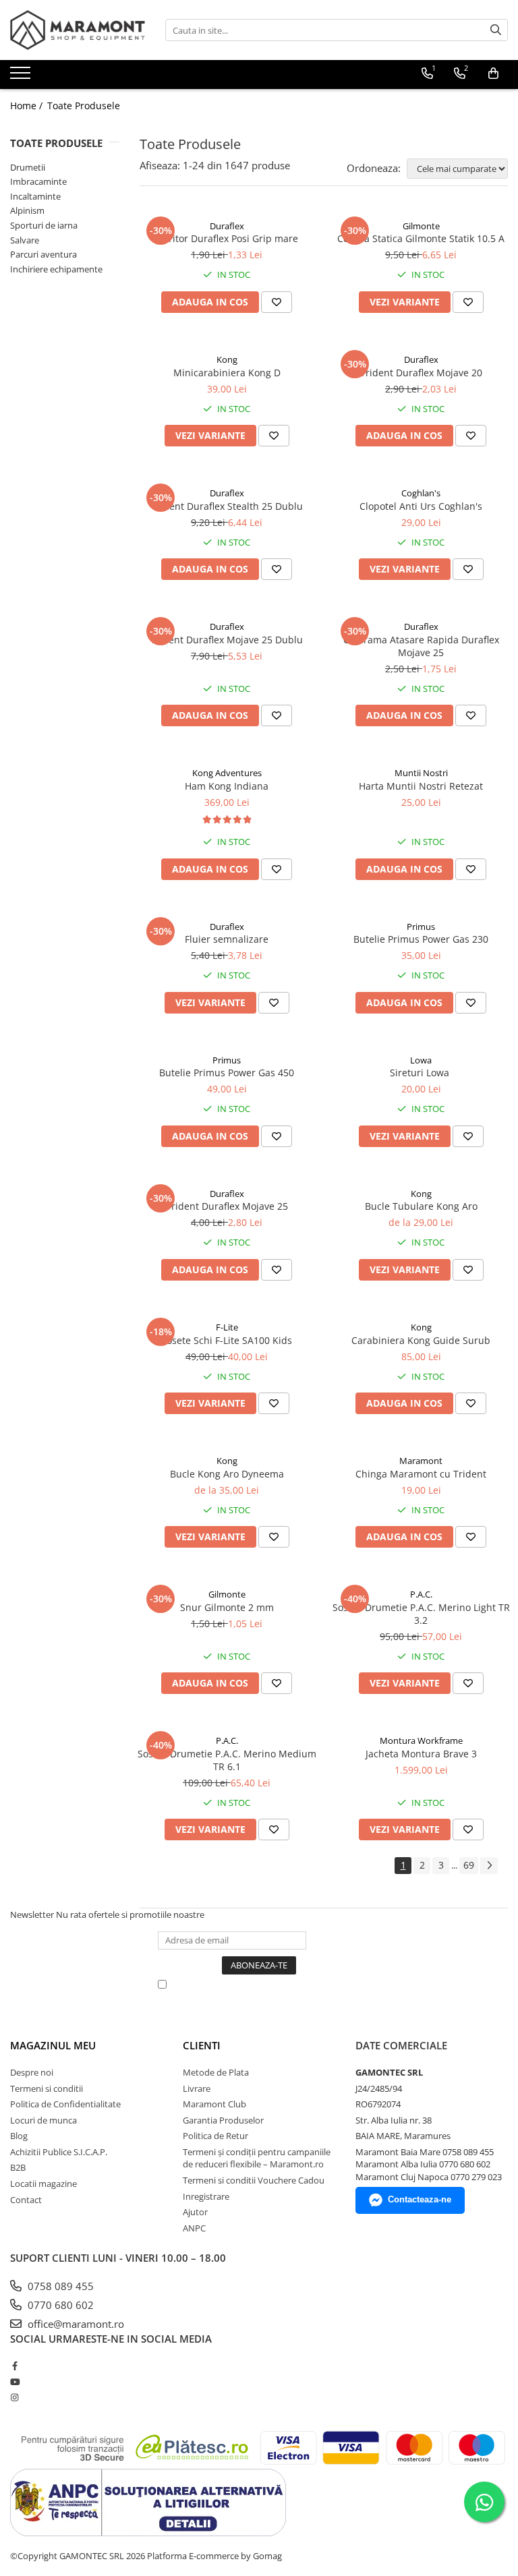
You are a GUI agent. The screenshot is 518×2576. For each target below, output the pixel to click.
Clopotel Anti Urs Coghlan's (421, 506)
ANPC (194, 2228)
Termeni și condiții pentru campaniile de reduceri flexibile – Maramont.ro (257, 2158)
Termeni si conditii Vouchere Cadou (254, 2180)
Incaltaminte (35, 196)
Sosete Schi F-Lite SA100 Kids (227, 1340)
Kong (227, 359)
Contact (26, 2200)
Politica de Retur (215, 2136)
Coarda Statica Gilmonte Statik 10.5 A (421, 238)
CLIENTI (202, 2045)
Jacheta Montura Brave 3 (421, 1754)
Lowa (421, 1060)
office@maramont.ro (75, 2324)
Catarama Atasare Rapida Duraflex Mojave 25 (421, 646)
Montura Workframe (421, 1740)
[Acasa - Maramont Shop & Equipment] (78, 30)
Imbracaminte (38, 181)
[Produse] (22, 77)
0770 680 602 (59, 2305)
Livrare (197, 2088)
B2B (18, 2167)
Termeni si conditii (47, 2088)
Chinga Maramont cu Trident (421, 1474)
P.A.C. (421, 1594)
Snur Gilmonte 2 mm (227, 1607)
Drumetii (28, 167)
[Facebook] (15, 2366)
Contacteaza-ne (420, 2199)
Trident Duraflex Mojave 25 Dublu (227, 640)
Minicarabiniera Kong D (227, 373)
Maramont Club (214, 2104)
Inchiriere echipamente (56, 269)
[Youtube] (15, 2382)
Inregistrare (206, 2196)
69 (469, 1865)
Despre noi (32, 2072)
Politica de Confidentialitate (65, 2104)
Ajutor (195, 2212)
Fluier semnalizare (227, 939)
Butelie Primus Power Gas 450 (227, 1073)
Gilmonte (421, 226)
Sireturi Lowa (421, 1073)
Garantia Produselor (223, 2120)
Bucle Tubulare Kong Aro (421, 1206)
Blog (19, 2136)
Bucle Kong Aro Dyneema (227, 1474)
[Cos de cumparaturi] (493, 74)
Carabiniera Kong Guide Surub (421, 1340)
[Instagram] (15, 2397)
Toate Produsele (84, 106)
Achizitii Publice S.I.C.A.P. (59, 2152)
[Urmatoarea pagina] (489, 1866)
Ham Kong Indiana (227, 786)
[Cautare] (496, 30)
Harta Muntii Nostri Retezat (421, 786)
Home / (28, 106)
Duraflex (227, 226)
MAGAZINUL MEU (53, 2045)
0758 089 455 (59, 2286)
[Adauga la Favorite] (277, 302)
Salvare (25, 240)
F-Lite (227, 1327)
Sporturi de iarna (44, 225)
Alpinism (27, 210)
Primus (421, 927)
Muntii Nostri (421, 773)
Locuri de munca (44, 2120)
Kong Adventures (227, 773)
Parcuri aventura (44, 254)
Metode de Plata (216, 2072)
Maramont (421, 1461)
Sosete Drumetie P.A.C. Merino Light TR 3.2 (421, 1614)
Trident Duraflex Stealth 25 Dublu (227, 506)
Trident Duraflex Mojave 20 (421, 373)
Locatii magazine (44, 2184)
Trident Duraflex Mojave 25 (227, 1206)
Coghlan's (421, 493)
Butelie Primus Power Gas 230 (421, 939)
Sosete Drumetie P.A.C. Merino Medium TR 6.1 (227, 1760)
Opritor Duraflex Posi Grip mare (227, 238)
